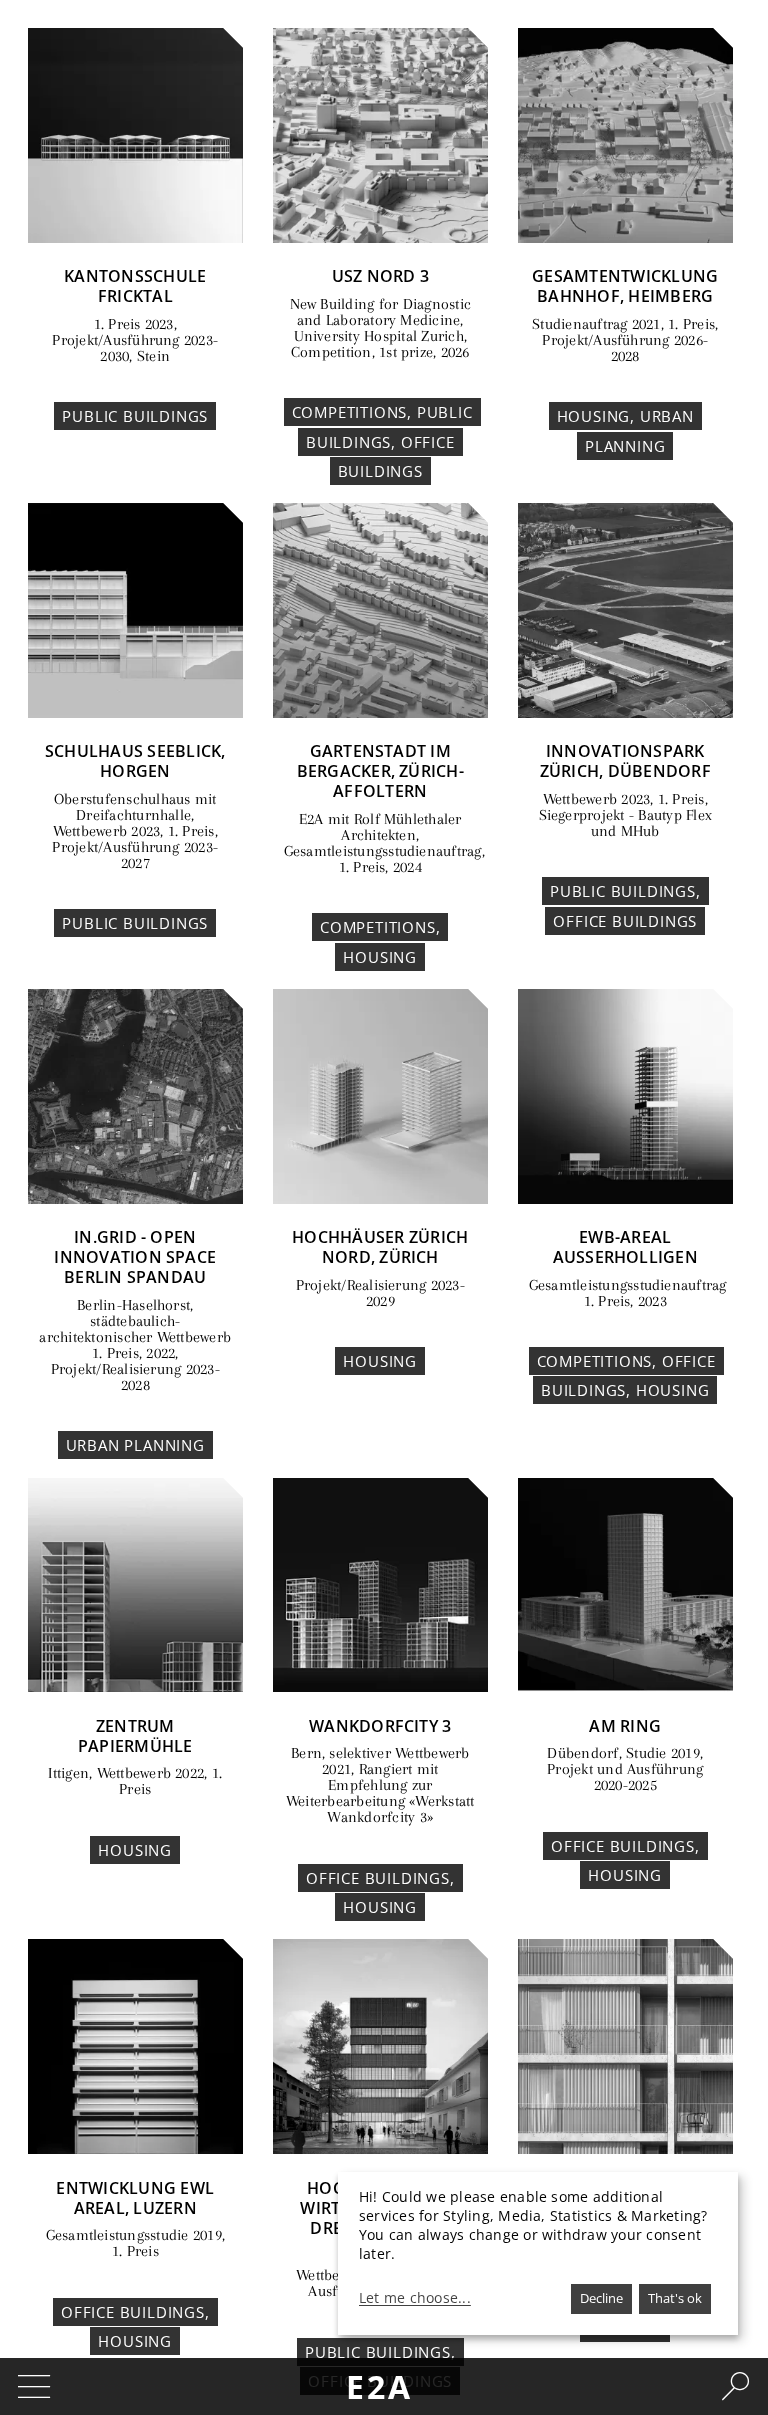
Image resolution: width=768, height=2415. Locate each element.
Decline (601, 2298)
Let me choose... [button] (415, 2298)
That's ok (675, 2298)
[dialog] (538, 2253)
